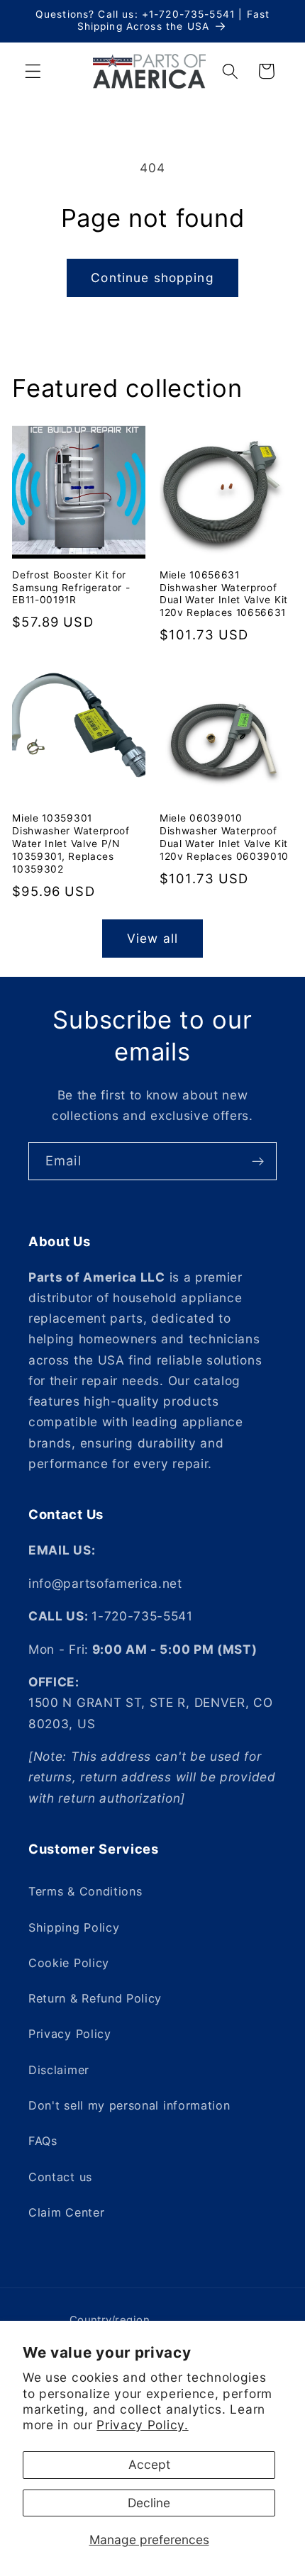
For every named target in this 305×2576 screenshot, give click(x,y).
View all (152, 938)
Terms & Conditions (85, 1891)
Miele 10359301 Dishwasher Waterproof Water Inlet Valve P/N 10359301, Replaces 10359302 (71, 844)
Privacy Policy (70, 2034)
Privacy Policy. (142, 2425)
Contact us (60, 2177)
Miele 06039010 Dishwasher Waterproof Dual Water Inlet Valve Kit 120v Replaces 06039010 (224, 837)
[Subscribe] (258, 1161)
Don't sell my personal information (129, 2105)
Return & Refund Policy (95, 1998)
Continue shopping (152, 278)
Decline (149, 2503)
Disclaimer (59, 2070)
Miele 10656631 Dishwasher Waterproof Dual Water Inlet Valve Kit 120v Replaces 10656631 (224, 594)
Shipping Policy (74, 1927)
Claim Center (66, 2212)
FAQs (43, 2141)
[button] (33, 71)
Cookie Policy (69, 1963)
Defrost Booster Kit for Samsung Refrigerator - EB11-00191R (71, 588)
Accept (149, 2464)
